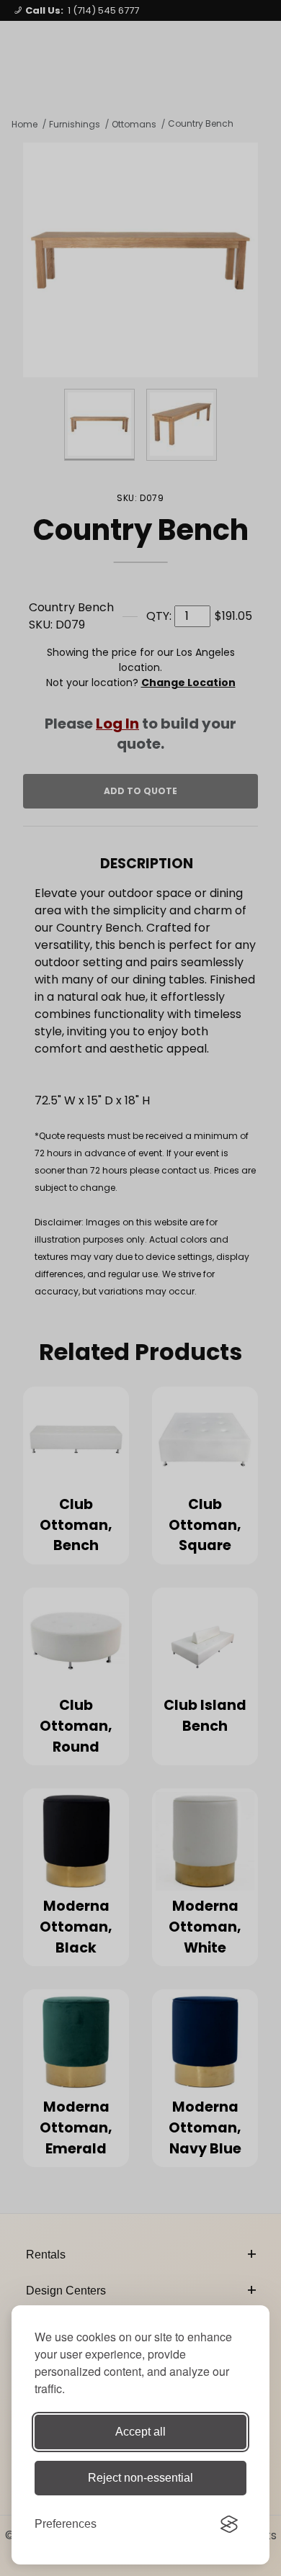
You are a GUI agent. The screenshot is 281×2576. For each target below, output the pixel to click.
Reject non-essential (140, 2478)
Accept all (140, 2432)
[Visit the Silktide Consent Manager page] (229, 2524)
